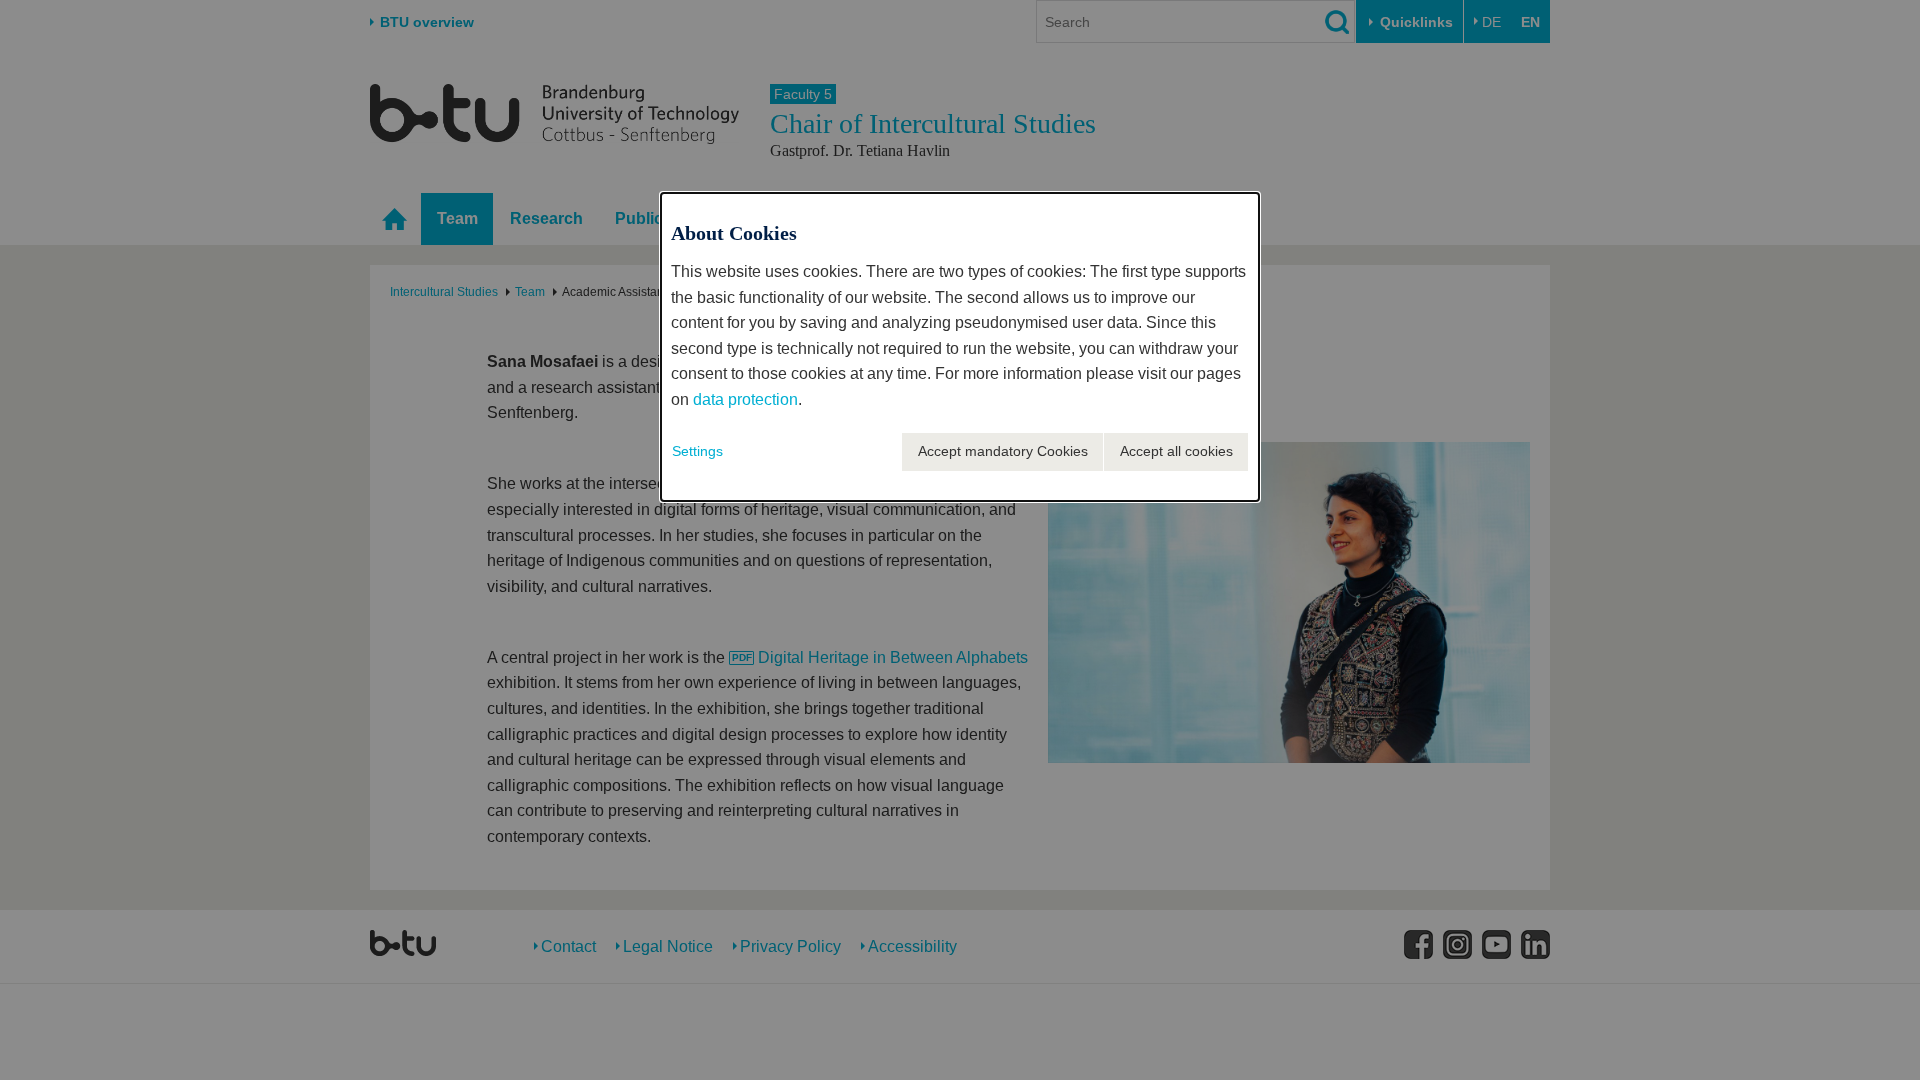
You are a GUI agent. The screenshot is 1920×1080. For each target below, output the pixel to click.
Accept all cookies (1176, 451)
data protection (745, 399)
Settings (697, 451)
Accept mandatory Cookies (1003, 451)
